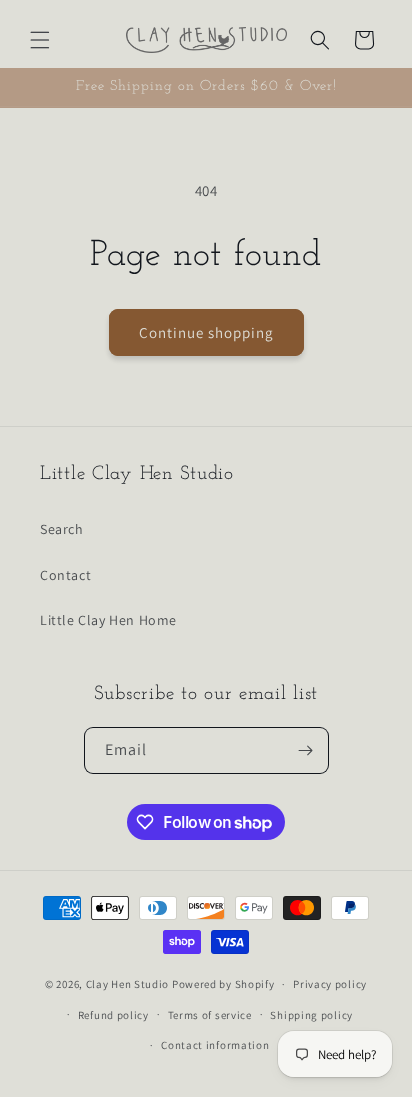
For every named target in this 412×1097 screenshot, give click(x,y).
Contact (65, 575)
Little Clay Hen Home (108, 620)
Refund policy (113, 1015)
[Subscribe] (306, 750)
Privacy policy (330, 984)
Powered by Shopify (223, 984)
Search (62, 529)
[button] (40, 40)
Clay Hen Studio (128, 984)
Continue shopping (206, 332)
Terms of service (210, 1015)
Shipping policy (311, 1015)
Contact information (215, 1045)
